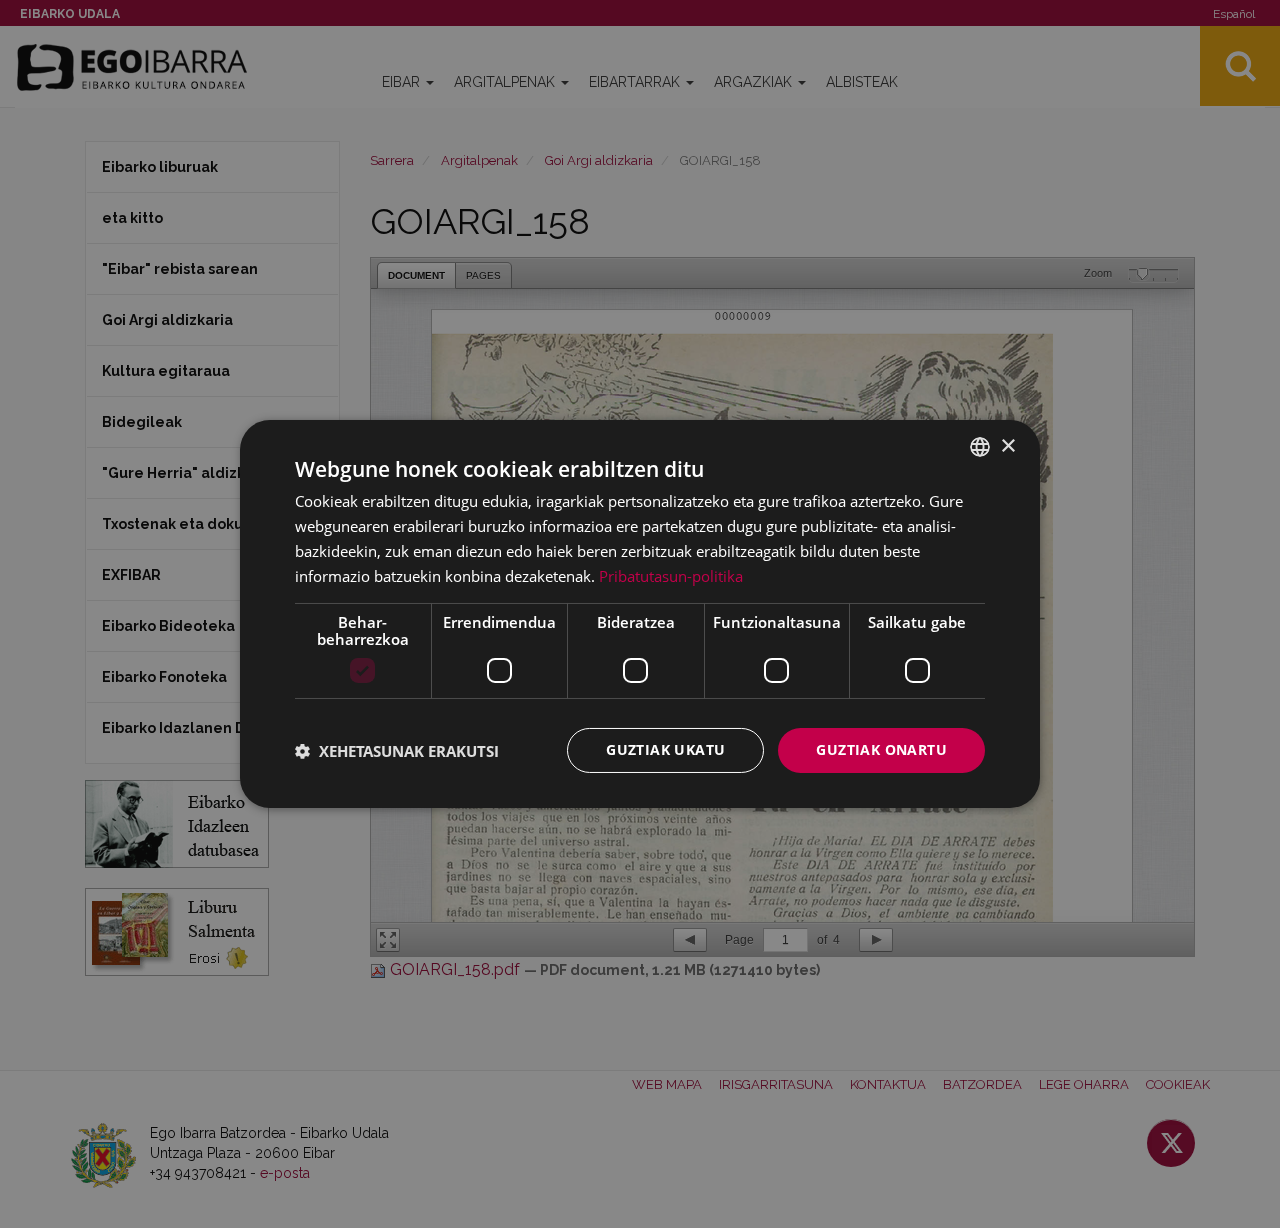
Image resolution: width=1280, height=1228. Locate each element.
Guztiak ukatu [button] (665, 749)
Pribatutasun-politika (671, 576)
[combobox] (980, 447)
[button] (397, 751)
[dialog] (640, 614)
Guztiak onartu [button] (881, 749)
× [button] (1007, 445)
